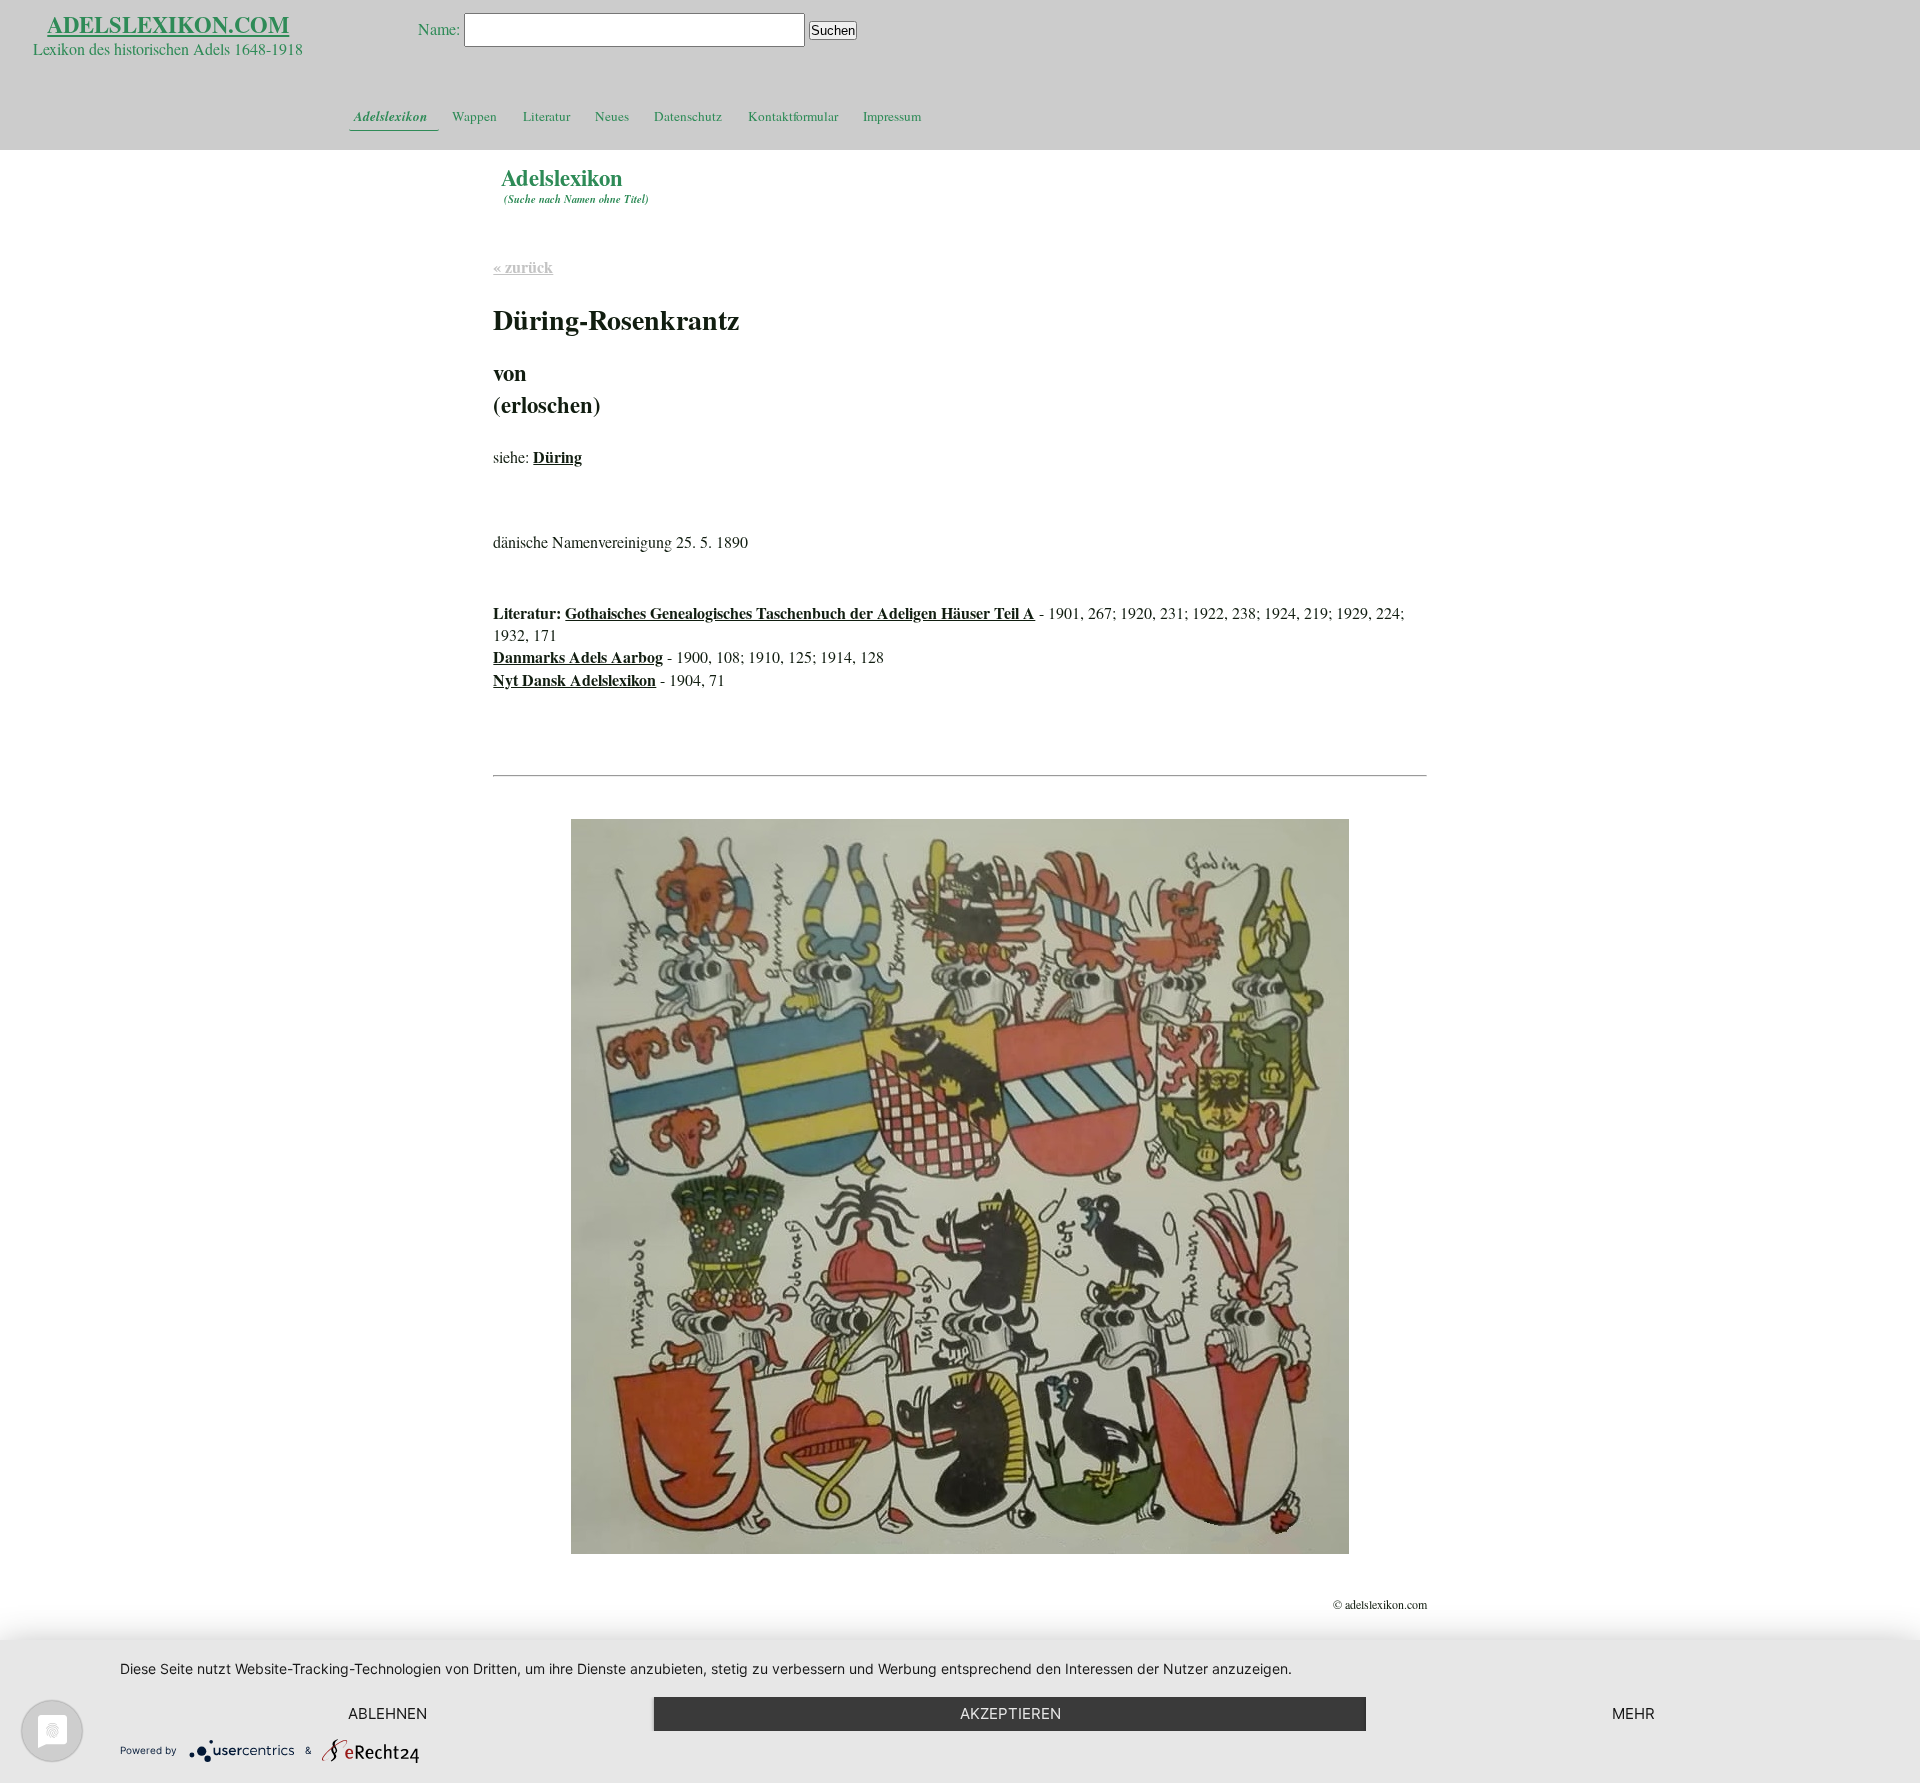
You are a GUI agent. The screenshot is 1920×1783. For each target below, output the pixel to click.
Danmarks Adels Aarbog (578, 656)
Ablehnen (387, 1713)
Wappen (474, 116)
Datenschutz (688, 116)
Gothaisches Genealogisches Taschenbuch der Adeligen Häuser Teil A (800, 612)
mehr (1633, 1713)
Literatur (546, 116)
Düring (557, 456)
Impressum (892, 116)
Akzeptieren (1010, 1713)
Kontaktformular (793, 116)
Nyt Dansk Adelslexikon (574, 679)
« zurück (523, 266)
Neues (612, 116)
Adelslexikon (390, 116)
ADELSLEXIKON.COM (168, 24)
